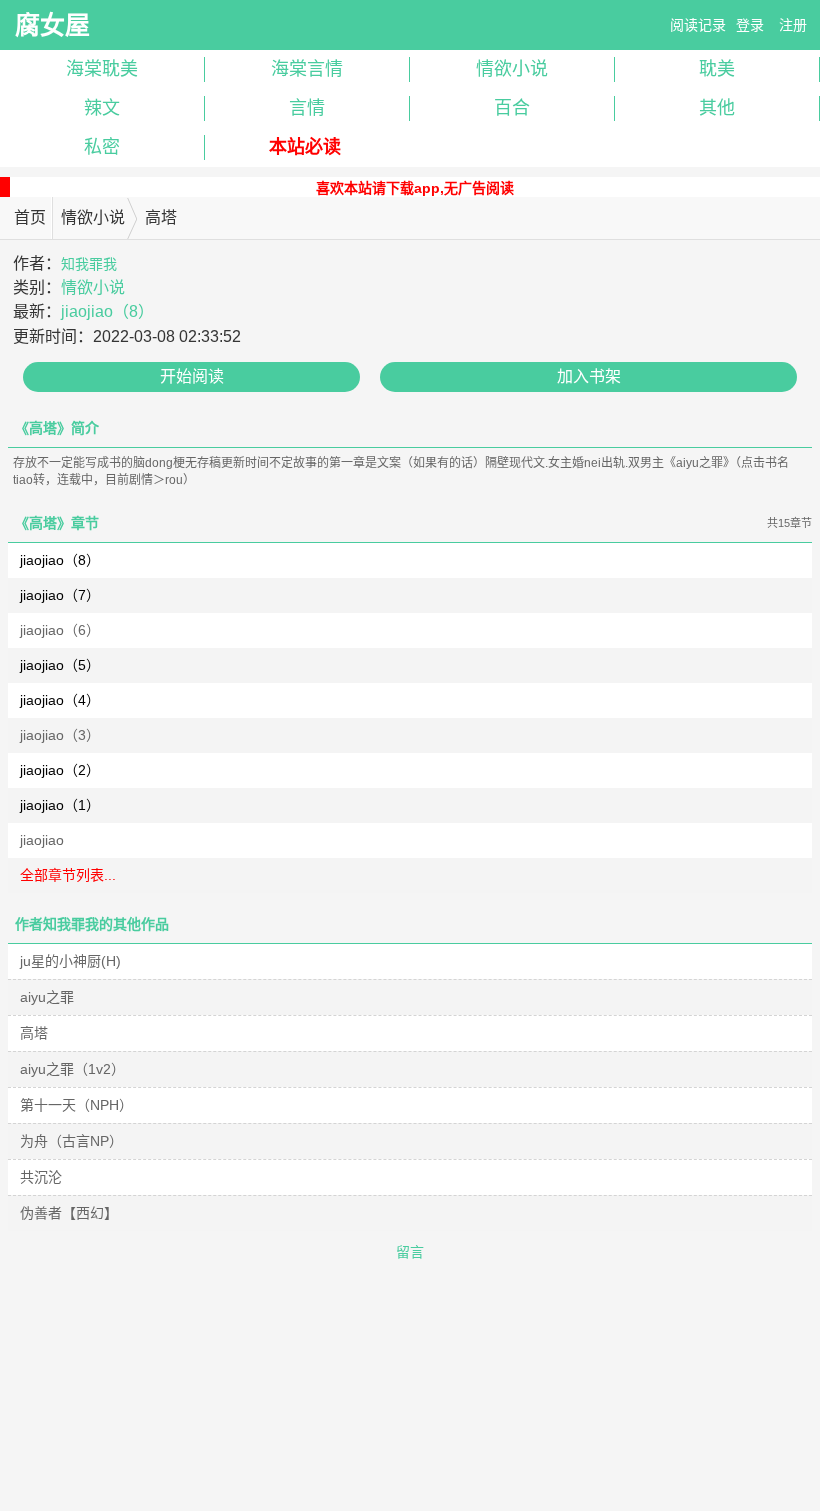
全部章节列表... (68, 875)
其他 (717, 108)
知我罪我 (89, 264)
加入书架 (589, 376)
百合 (512, 108)
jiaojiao (42, 840)
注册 (793, 25)
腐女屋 (52, 25)
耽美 (717, 69)
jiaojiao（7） (60, 595)
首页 (30, 217)
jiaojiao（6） (60, 630)
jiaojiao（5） (60, 665)
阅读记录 (698, 25)
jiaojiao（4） (60, 700)
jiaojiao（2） (60, 770)
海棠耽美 (102, 69)
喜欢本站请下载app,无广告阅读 (415, 188)
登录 (750, 25)
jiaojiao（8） (107, 311)
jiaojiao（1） (60, 805)
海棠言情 (307, 69)
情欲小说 (512, 69)
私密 (102, 147)
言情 (307, 108)
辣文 (102, 108)
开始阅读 (192, 376)
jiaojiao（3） (60, 735)
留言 (410, 1252)
